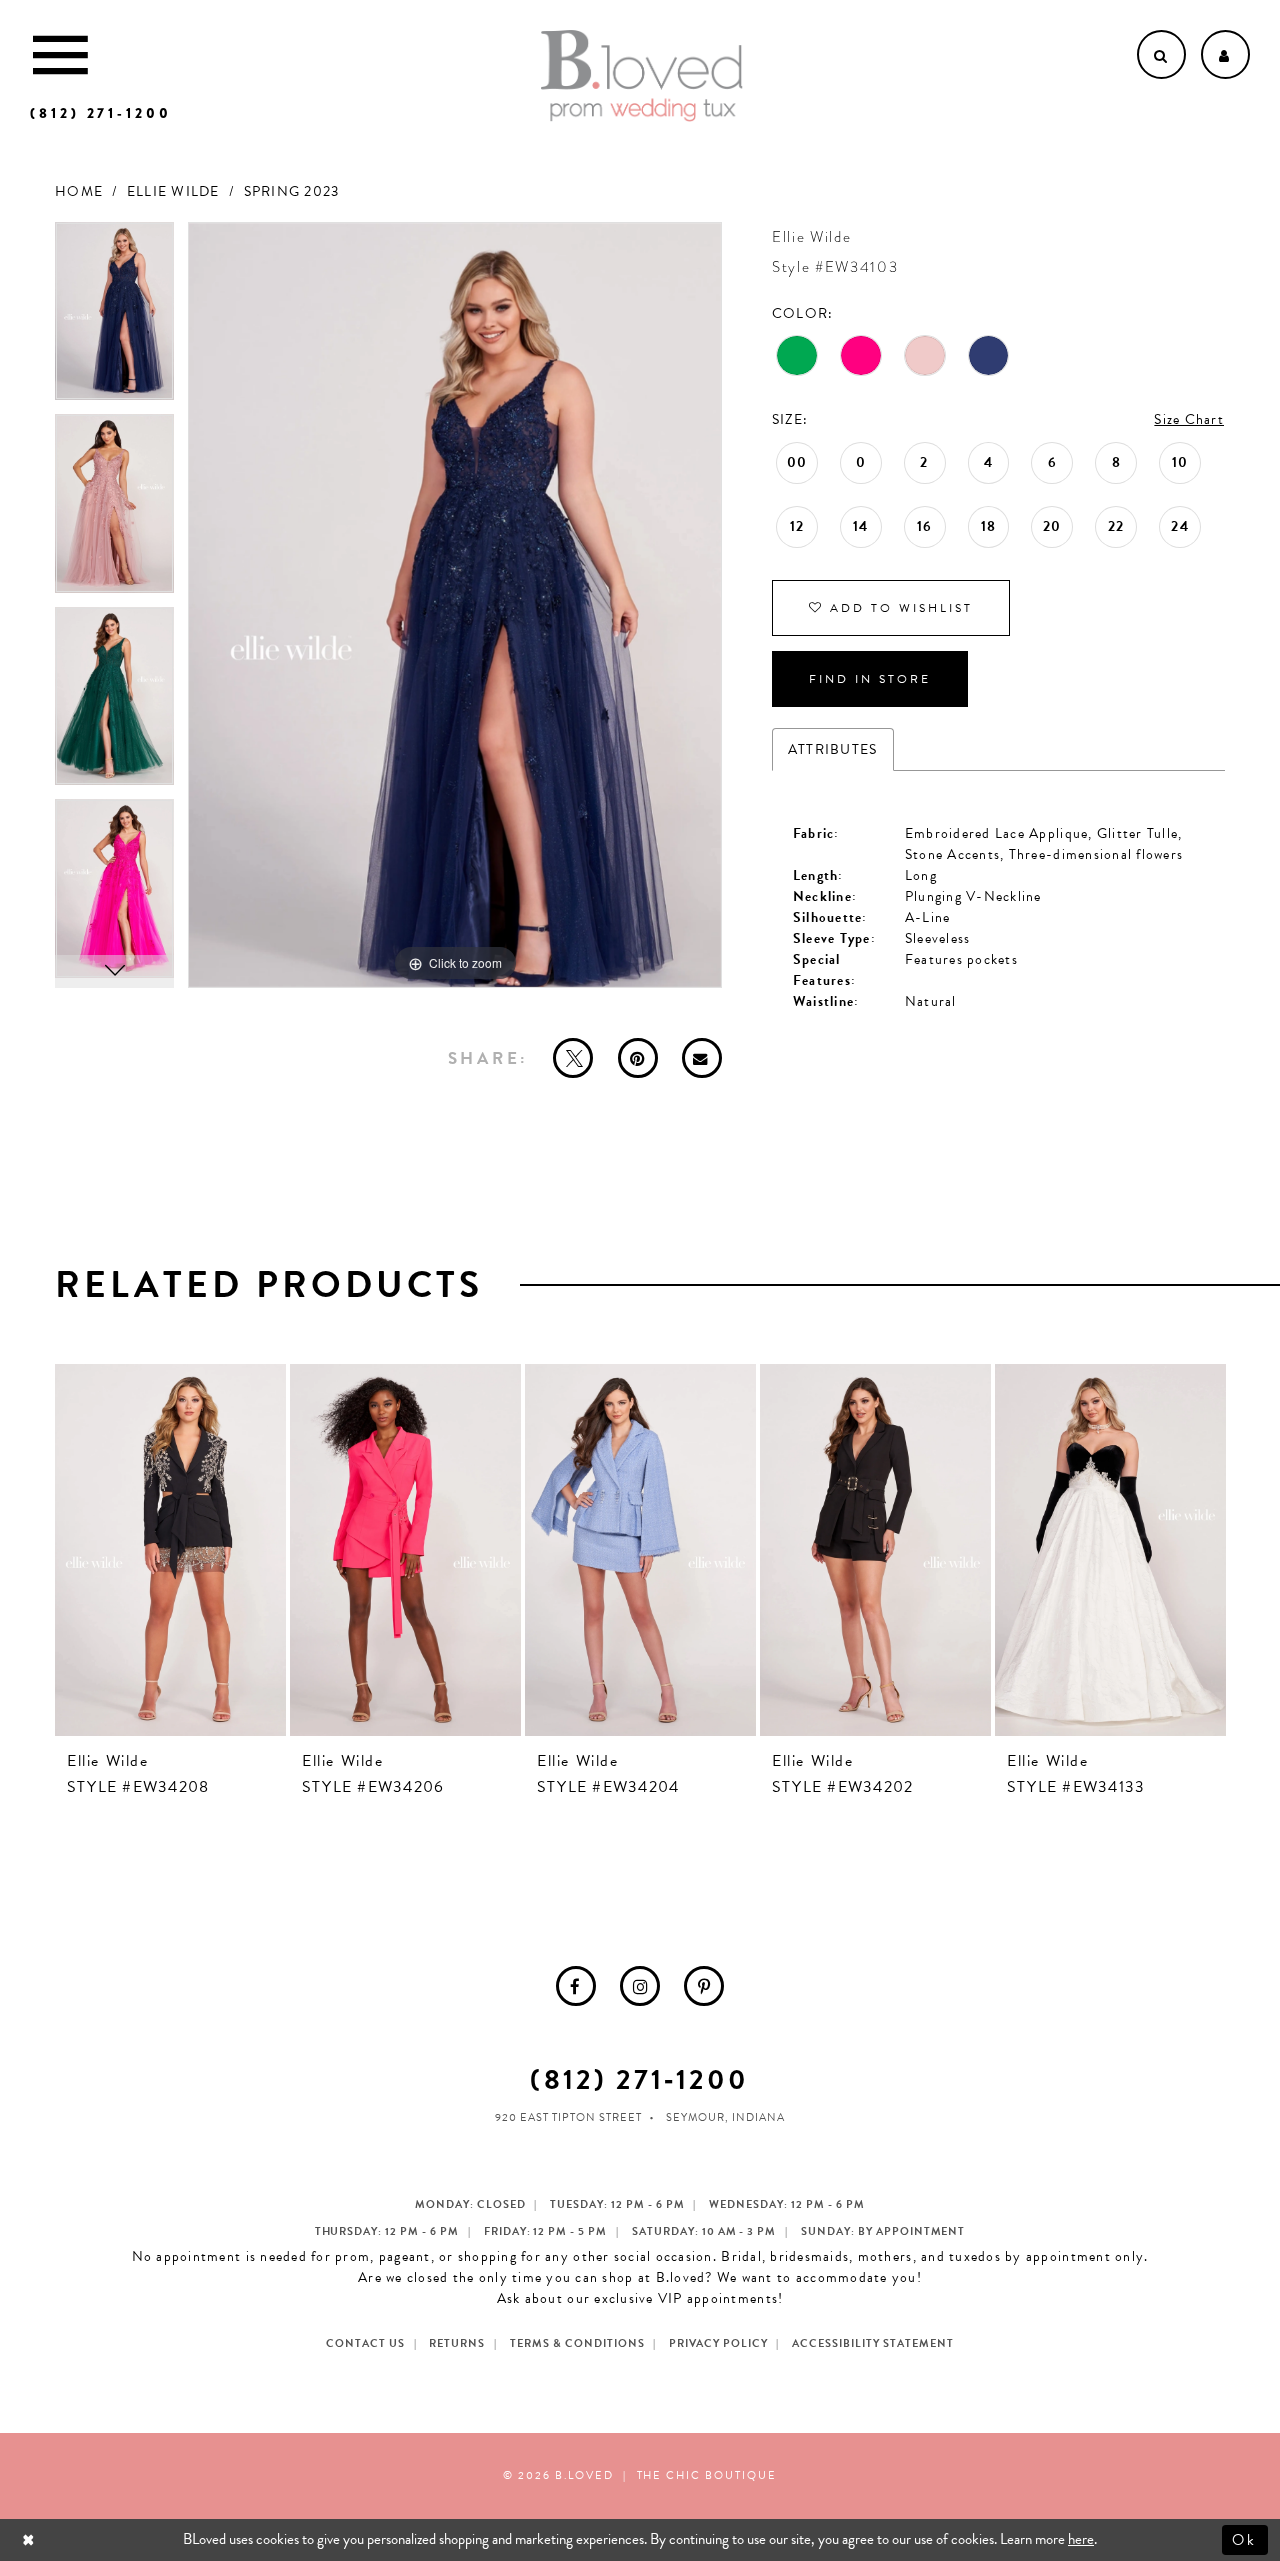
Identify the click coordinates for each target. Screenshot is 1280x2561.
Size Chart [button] (1189, 419)
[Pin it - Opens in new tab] (638, 1058)
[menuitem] (576, 1986)
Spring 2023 (292, 191)
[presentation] (170, 1550)
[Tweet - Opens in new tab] (573, 1058)
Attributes (833, 749)
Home (79, 191)
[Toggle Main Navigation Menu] (60, 54)
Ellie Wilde (173, 191)
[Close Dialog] (30, 2539)
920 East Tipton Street (568, 2117)
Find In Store (870, 679)
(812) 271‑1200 (639, 2079)
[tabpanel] (114, 318)
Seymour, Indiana (725, 2117)
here (1081, 2539)
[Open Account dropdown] (1225, 54)
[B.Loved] (642, 76)
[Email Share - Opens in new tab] (702, 1058)
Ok (1245, 2539)
